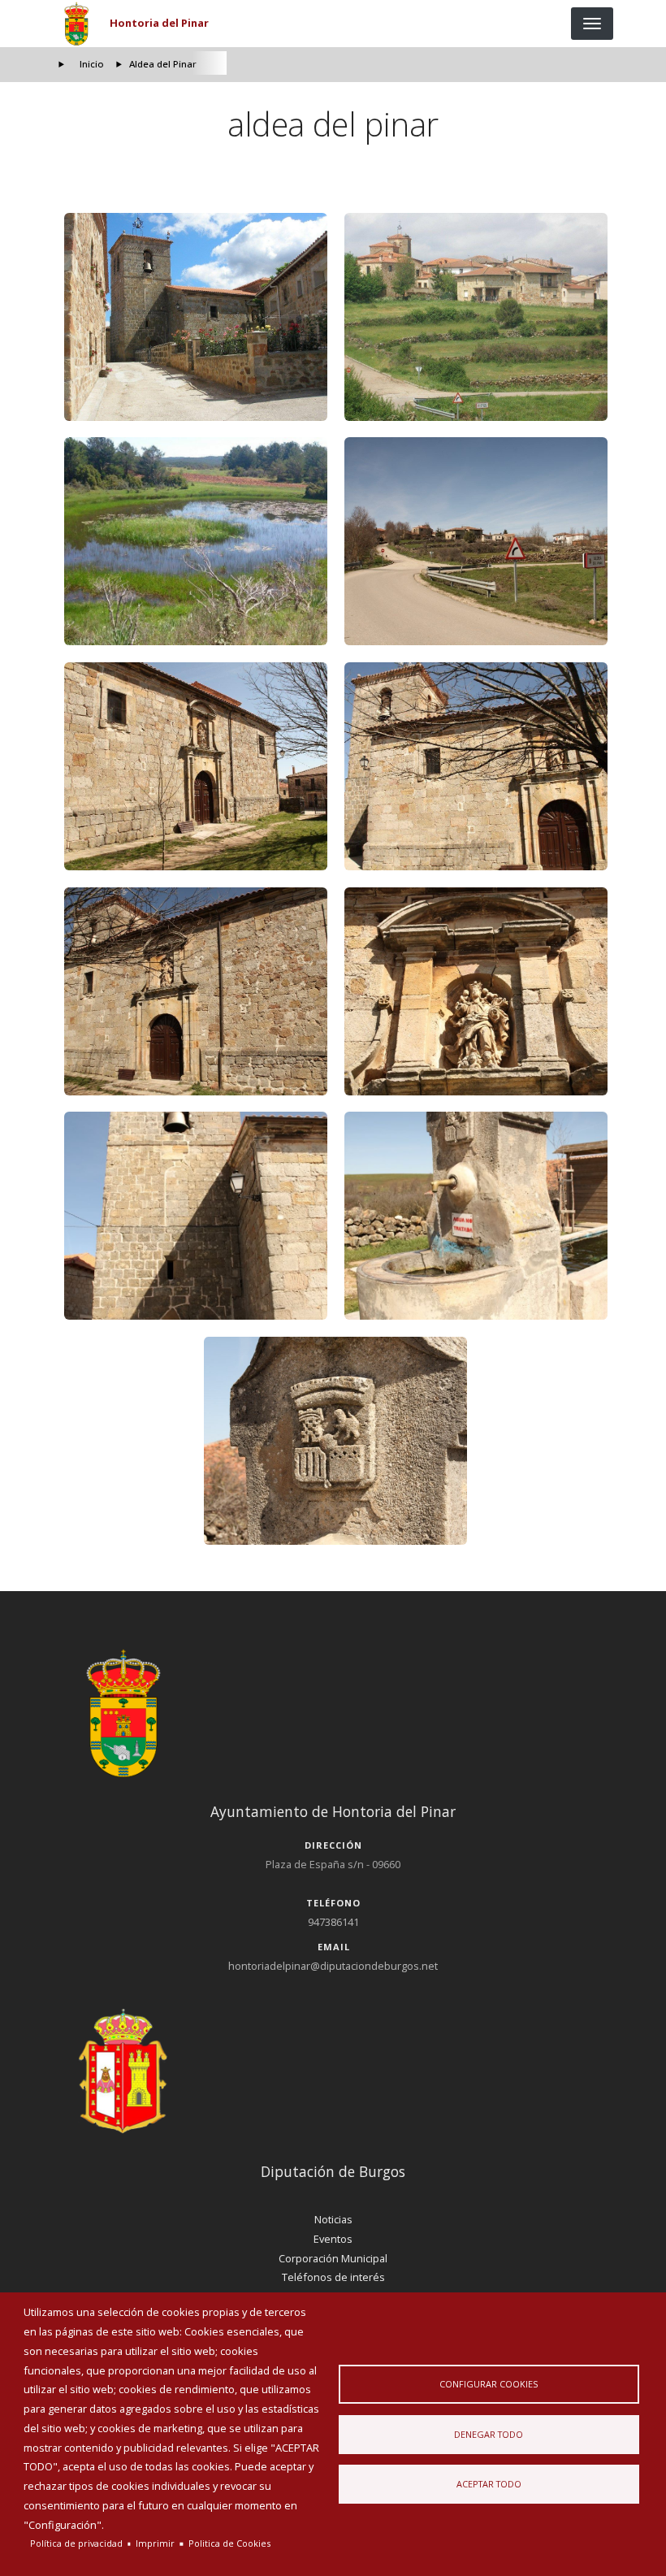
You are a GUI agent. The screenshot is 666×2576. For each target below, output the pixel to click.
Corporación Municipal (333, 2258)
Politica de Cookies (229, 2543)
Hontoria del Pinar (159, 23)
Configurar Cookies (489, 2384)
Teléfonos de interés (333, 2277)
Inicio (92, 64)
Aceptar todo (489, 2484)
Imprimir (155, 2543)
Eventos (333, 2239)
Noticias (333, 2219)
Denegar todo (489, 2434)
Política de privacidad (76, 2543)
